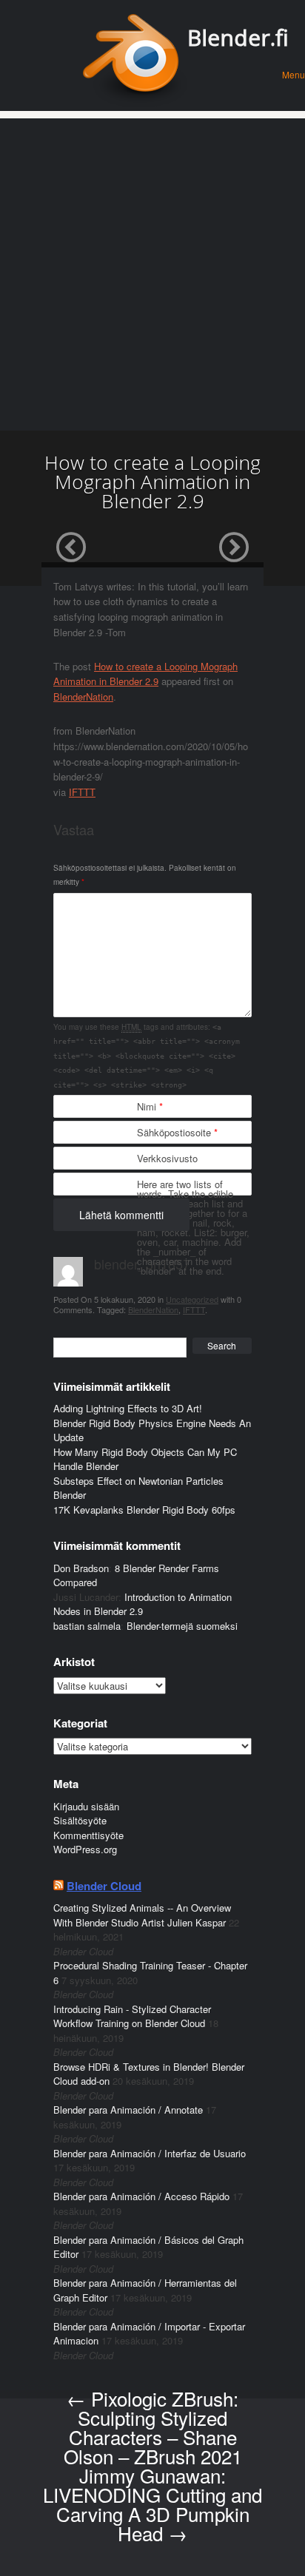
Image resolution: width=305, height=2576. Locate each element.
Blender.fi (238, 37)
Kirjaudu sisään (86, 1806)
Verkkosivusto (167, 1158)
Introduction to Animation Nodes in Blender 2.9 (143, 1604)
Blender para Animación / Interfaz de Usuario (150, 2153)
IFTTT (82, 792)
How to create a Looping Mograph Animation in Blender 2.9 (145, 674)
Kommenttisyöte (88, 1835)
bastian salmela (87, 1626)
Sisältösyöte (80, 1820)
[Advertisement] (152, 271)
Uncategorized (192, 1299)
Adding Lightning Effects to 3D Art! (128, 1408)
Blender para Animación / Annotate (128, 2110)
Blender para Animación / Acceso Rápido (141, 2196)
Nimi (150, 1106)
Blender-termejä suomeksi (182, 1626)
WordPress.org (85, 1849)
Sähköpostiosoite (177, 1132)
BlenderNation (83, 697)
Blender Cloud (104, 1886)
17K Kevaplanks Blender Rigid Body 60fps (144, 1510)
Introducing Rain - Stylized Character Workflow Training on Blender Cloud (132, 2016)
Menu (294, 74)
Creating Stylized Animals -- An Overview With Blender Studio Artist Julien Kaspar (142, 1915)
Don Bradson (81, 1568)
